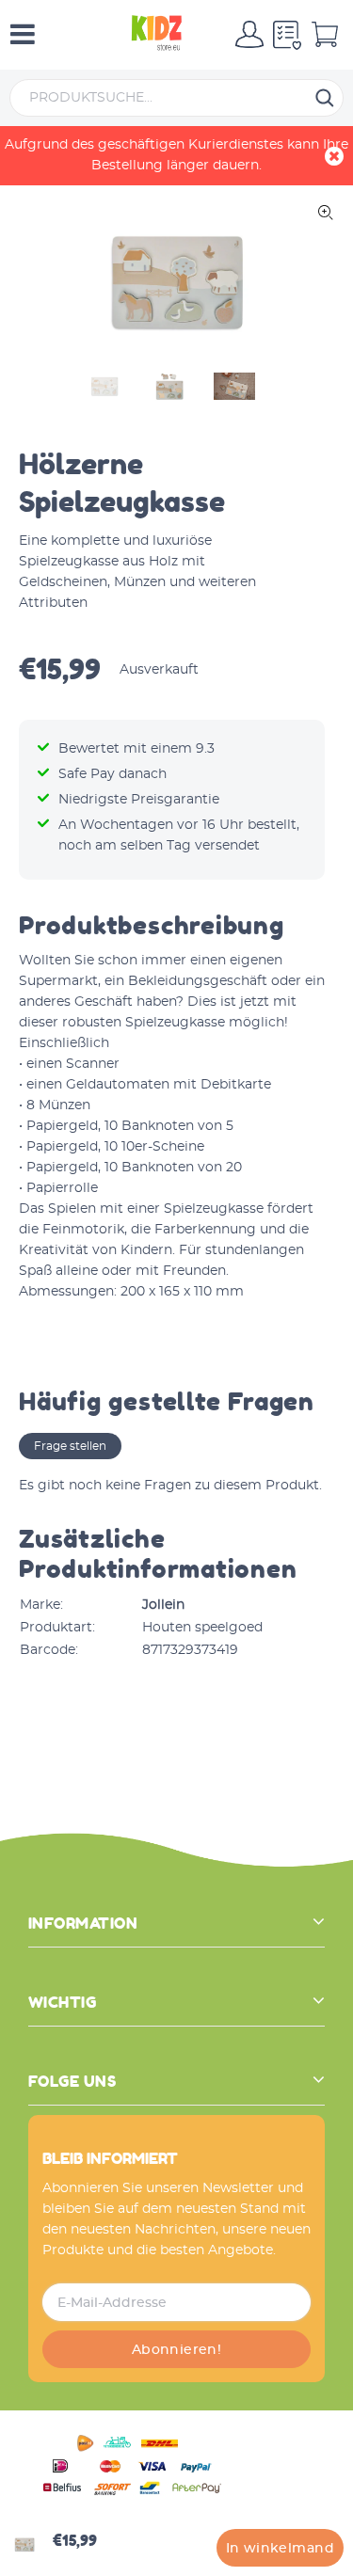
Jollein (163, 1605)
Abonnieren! (177, 2350)
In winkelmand (280, 2549)
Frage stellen (70, 1446)
